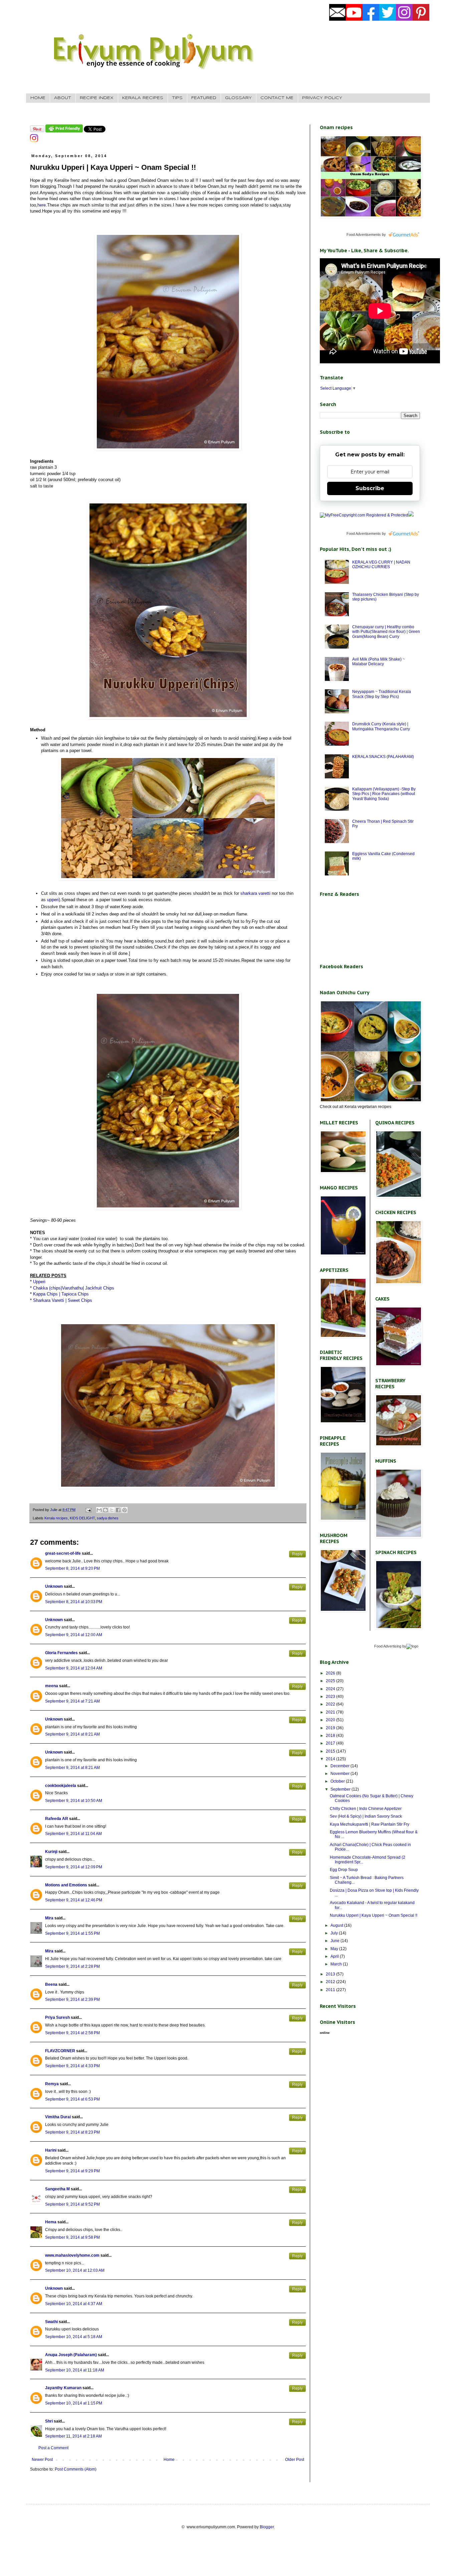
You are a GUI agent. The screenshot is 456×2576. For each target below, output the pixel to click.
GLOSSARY (238, 98)
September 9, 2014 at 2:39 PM (72, 1999)
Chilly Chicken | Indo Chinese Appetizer (366, 1809)
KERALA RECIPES (143, 98)
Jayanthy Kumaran (63, 2388)
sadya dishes (108, 1518)
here (42, 205)
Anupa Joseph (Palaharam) (71, 2355)
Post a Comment (53, 2448)
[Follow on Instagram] (34, 141)
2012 (331, 1982)
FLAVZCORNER (60, 2051)
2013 (331, 1974)
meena (52, 1686)
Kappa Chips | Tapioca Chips (61, 1294)
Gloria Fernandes (61, 1653)
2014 (331, 1759)
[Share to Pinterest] (125, 1510)
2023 (331, 1697)
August (337, 1925)
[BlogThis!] (105, 1510)
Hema (51, 2222)
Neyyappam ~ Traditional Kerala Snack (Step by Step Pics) (382, 694)
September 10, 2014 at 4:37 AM (74, 2304)
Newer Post (42, 2460)
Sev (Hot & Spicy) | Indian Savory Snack (366, 1816)
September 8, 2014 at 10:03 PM (74, 1602)
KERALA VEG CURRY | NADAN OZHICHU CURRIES (381, 565)
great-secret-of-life (63, 1553)
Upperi (39, 1282)
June (335, 1941)
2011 (331, 1990)
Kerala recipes (56, 1518)
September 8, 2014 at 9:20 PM (72, 1568)
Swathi (51, 2322)
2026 (331, 1673)
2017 (331, 1743)
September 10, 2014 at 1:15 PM (74, 2403)
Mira (49, 1918)
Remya (52, 2084)
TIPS (177, 98)
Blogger (267, 2527)
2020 (331, 1720)
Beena (51, 1984)
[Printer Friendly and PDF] (64, 131)
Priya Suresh (57, 2017)
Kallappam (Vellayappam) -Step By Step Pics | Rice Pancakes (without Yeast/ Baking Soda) (384, 794)
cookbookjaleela (61, 1786)
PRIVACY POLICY (322, 98)
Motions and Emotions (66, 1885)
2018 (331, 1736)
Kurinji (51, 1852)
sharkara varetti (255, 893)
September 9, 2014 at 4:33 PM (72, 2066)
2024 (331, 1689)
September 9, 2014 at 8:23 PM (72, 2132)
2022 (331, 1704)
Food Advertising (388, 1646)
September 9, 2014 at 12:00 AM (74, 1635)
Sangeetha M (57, 2189)
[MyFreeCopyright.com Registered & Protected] (364, 515)
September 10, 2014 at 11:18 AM (75, 2370)
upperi (53, 900)
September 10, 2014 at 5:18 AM (74, 2337)
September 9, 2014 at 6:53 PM (72, 2099)
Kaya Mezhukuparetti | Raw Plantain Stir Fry (370, 1824)
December (340, 1766)
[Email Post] (88, 1510)
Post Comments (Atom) (76, 2469)
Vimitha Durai (58, 2117)
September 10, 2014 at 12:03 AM (75, 2270)
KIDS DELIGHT (82, 1518)
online (325, 2033)
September (341, 1789)
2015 (331, 1751)
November (340, 1774)
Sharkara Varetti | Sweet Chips (63, 1300)
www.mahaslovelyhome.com (72, 2255)
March (337, 1964)
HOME (38, 98)
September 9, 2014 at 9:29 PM (72, 2171)
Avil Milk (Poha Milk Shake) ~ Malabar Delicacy (379, 662)
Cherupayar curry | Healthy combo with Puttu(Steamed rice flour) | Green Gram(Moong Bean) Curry (386, 632)
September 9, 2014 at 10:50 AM (74, 1801)
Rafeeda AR (57, 1819)
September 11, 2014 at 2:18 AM (73, 2436)
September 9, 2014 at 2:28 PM (72, 1966)
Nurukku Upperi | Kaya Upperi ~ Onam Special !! (374, 1915)
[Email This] (99, 1510)
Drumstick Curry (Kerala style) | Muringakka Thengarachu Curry (381, 726)
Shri (49, 2421)
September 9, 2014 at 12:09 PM (74, 1867)
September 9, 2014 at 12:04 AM (74, 1668)
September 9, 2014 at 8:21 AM (72, 1734)
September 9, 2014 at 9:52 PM (72, 2204)
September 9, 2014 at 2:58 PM (72, 2033)
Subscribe (370, 488)
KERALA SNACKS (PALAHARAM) (383, 757)
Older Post (295, 2460)
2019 (331, 1728)
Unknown (54, 1586)
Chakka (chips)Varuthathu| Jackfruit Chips (74, 1288)
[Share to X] (112, 1510)
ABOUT (63, 98)
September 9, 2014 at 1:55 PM (72, 1933)
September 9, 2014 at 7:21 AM (72, 1701)
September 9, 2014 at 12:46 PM (74, 1900)
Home (169, 2460)
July (335, 1933)
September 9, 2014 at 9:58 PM (72, 2237)
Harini (51, 2150)
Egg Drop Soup (344, 1870)
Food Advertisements (364, 235)
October (338, 1781)
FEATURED (204, 98)
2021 (331, 1712)
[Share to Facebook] (118, 1510)
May (335, 1949)
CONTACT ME (277, 98)
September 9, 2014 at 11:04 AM (73, 1834)
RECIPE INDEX (97, 98)
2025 (331, 1681)
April (335, 1956)
